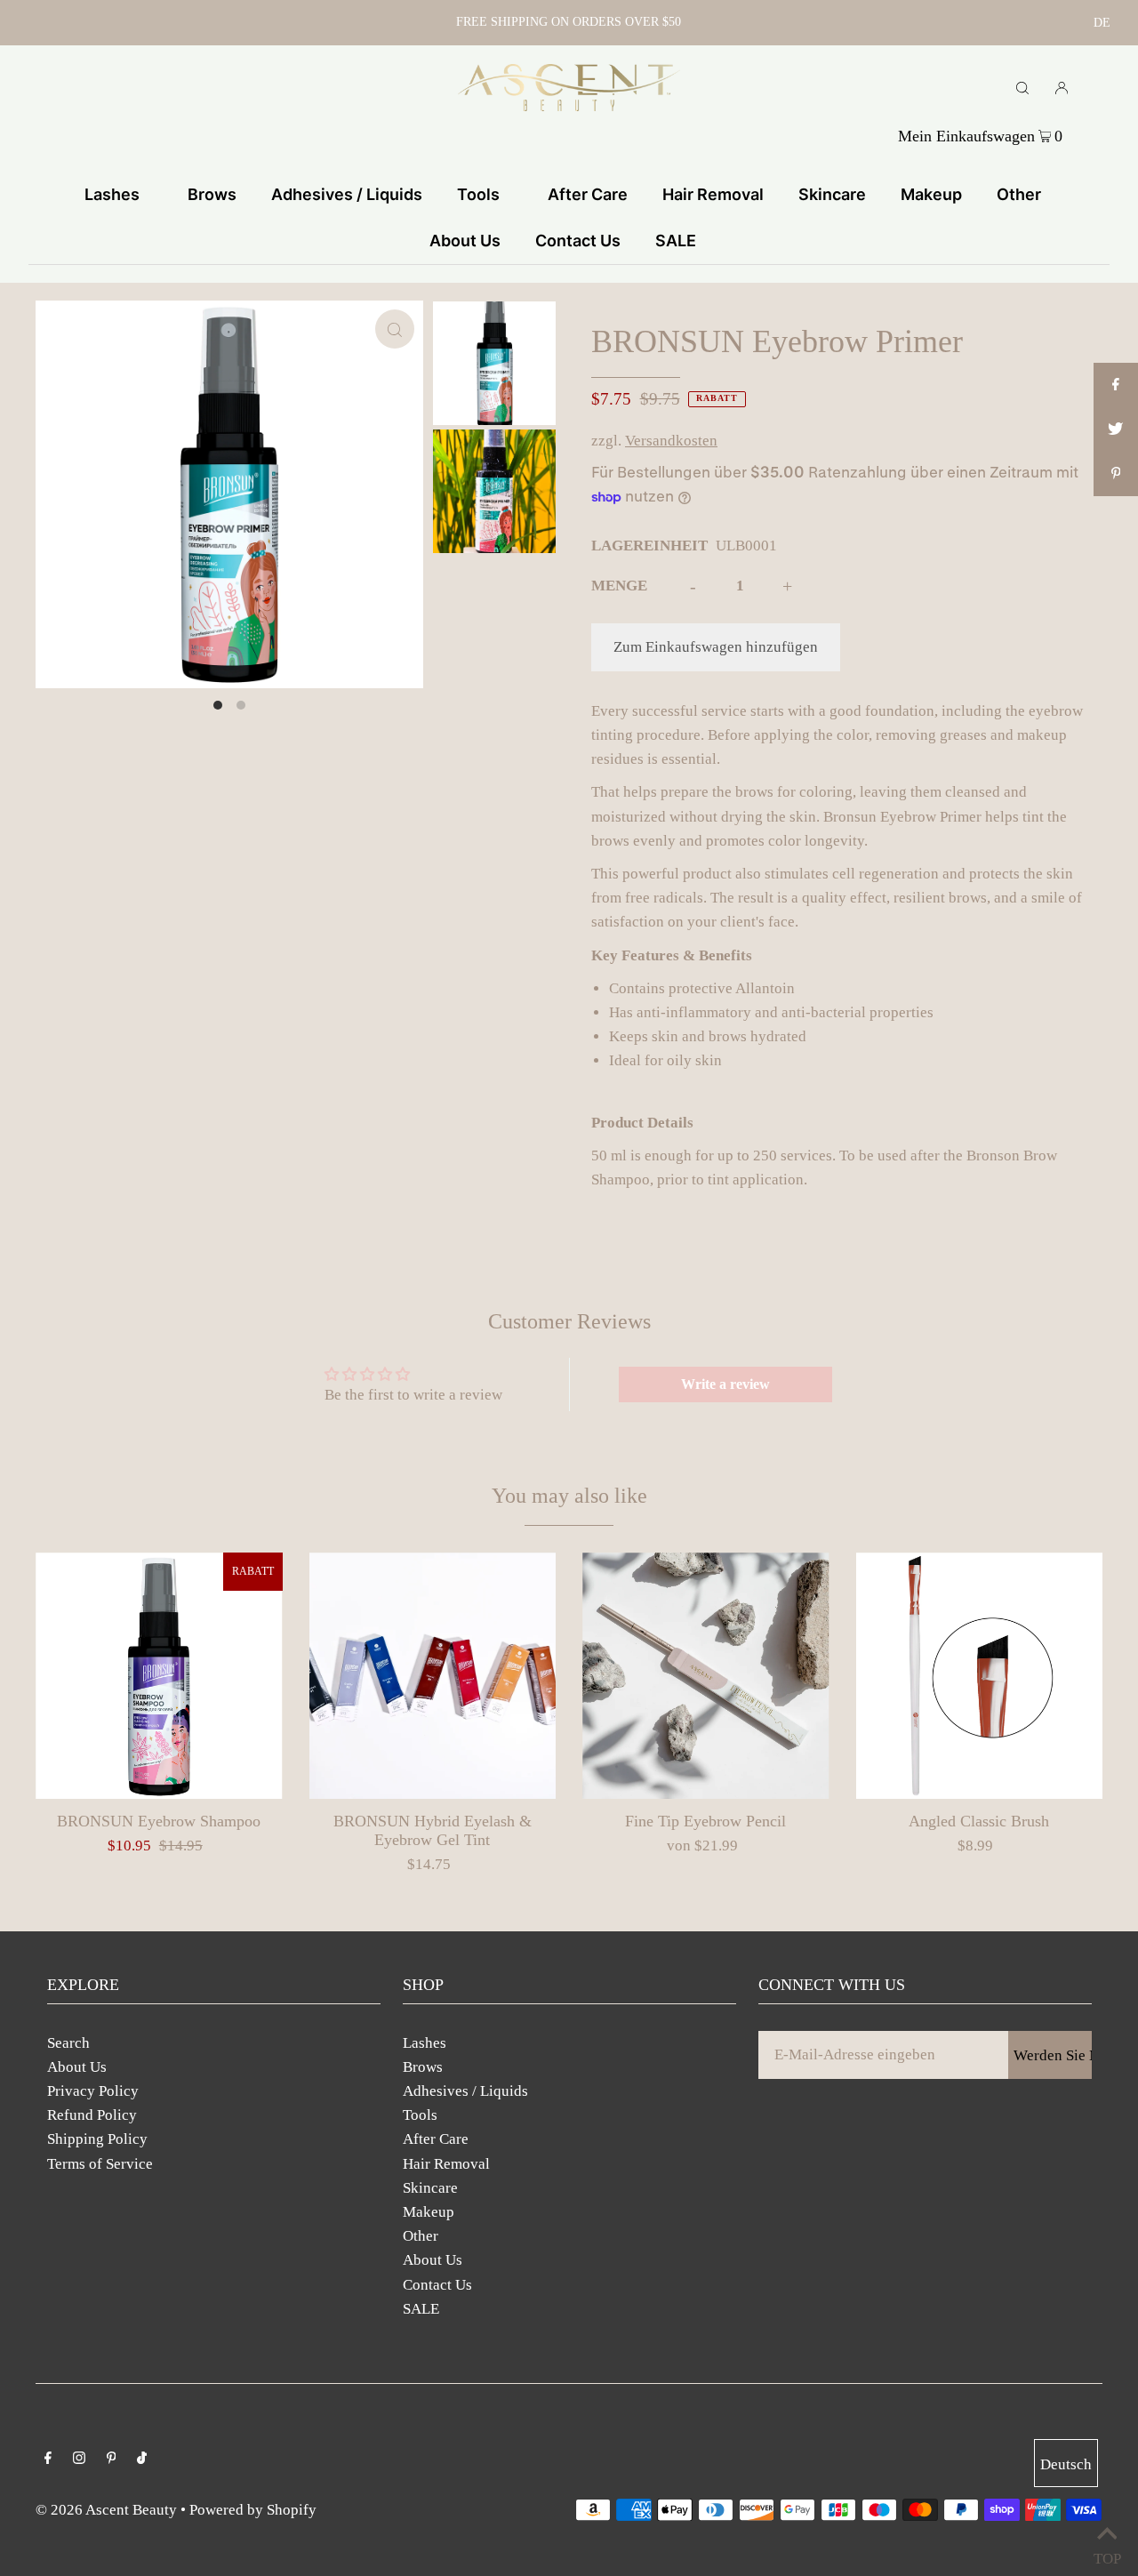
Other (421, 2236)
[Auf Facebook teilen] (1116, 385)
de (1102, 23)
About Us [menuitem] (465, 241)
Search (68, 2043)
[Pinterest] (112, 2459)
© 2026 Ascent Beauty (106, 2510)
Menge (619, 586)
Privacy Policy (93, 2091)
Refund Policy (92, 2115)
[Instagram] (79, 2459)
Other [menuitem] (1019, 194)
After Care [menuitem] (588, 194)
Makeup (429, 2212)
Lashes (425, 2043)
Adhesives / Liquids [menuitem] (347, 194)
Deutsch (1066, 2464)
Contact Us (437, 2285)
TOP (1107, 2554)
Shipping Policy (97, 2139)
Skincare (430, 2188)
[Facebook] (48, 2459)
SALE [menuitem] (676, 241)
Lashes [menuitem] (112, 194)
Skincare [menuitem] (832, 194)
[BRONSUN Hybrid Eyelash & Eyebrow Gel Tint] (433, 1676)
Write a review (725, 1384)
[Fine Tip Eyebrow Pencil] (706, 1676)
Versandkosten (671, 441)
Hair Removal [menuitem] (713, 194)
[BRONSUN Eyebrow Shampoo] (159, 1676)
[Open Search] (1022, 87)
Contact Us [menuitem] (578, 241)
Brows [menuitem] (212, 194)
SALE (421, 2309)
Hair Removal (446, 2164)
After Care (436, 2139)
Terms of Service (100, 2164)
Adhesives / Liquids (465, 2091)
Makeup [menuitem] (931, 194)
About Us (77, 2067)
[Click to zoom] (395, 329)
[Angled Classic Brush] (980, 1676)
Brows (423, 2067)
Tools (420, 2115)
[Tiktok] (142, 2459)
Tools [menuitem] (478, 194)
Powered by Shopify (253, 2510)
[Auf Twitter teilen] (1116, 429)
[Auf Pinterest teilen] (1116, 474)
